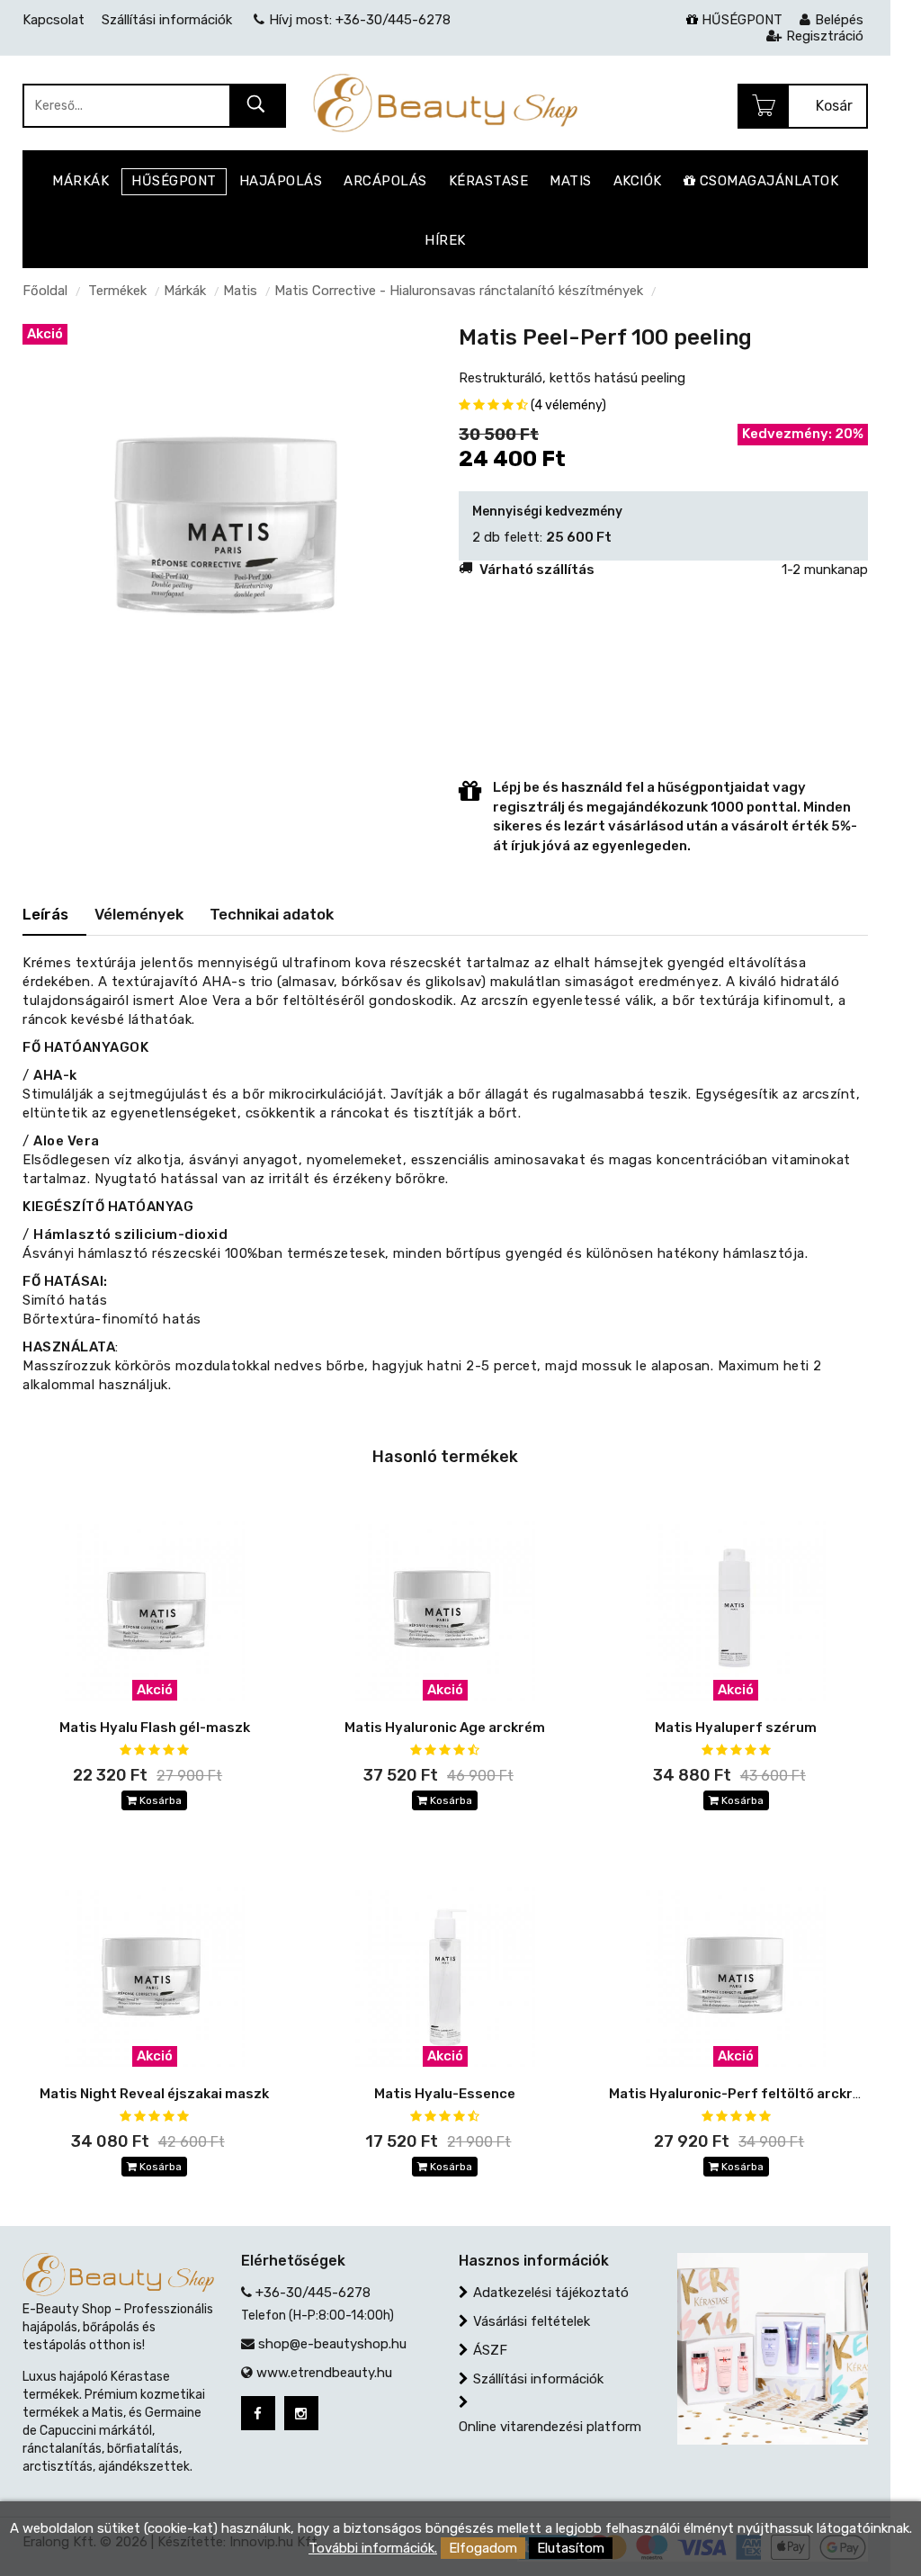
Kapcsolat (54, 20)
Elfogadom (483, 2548)
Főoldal (45, 291)
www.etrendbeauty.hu (324, 2373)
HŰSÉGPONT (740, 20)
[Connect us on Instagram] (301, 2413)
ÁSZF (490, 2350)
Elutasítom (571, 2548)
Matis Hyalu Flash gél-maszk (155, 1728)
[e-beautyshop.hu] (445, 103)
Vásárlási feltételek (532, 2321)
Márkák (185, 291)
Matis (240, 291)
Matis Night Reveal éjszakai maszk (154, 2094)
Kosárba (159, 1800)
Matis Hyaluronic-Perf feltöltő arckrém (741, 2094)
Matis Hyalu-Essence (445, 2094)
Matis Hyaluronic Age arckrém (445, 1728)
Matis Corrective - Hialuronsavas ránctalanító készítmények (459, 291)
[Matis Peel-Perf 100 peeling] (227, 527)
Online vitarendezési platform (550, 2427)
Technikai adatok (272, 914)
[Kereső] (257, 107)
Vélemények (139, 914)
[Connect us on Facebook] (258, 2413)
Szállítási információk (538, 2379)
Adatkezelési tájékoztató (551, 2293)
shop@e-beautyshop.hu (332, 2344)
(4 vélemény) (568, 405)
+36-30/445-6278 (313, 2293)
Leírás (45, 914)
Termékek (117, 291)
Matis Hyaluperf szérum (736, 1728)
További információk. (373, 2548)
